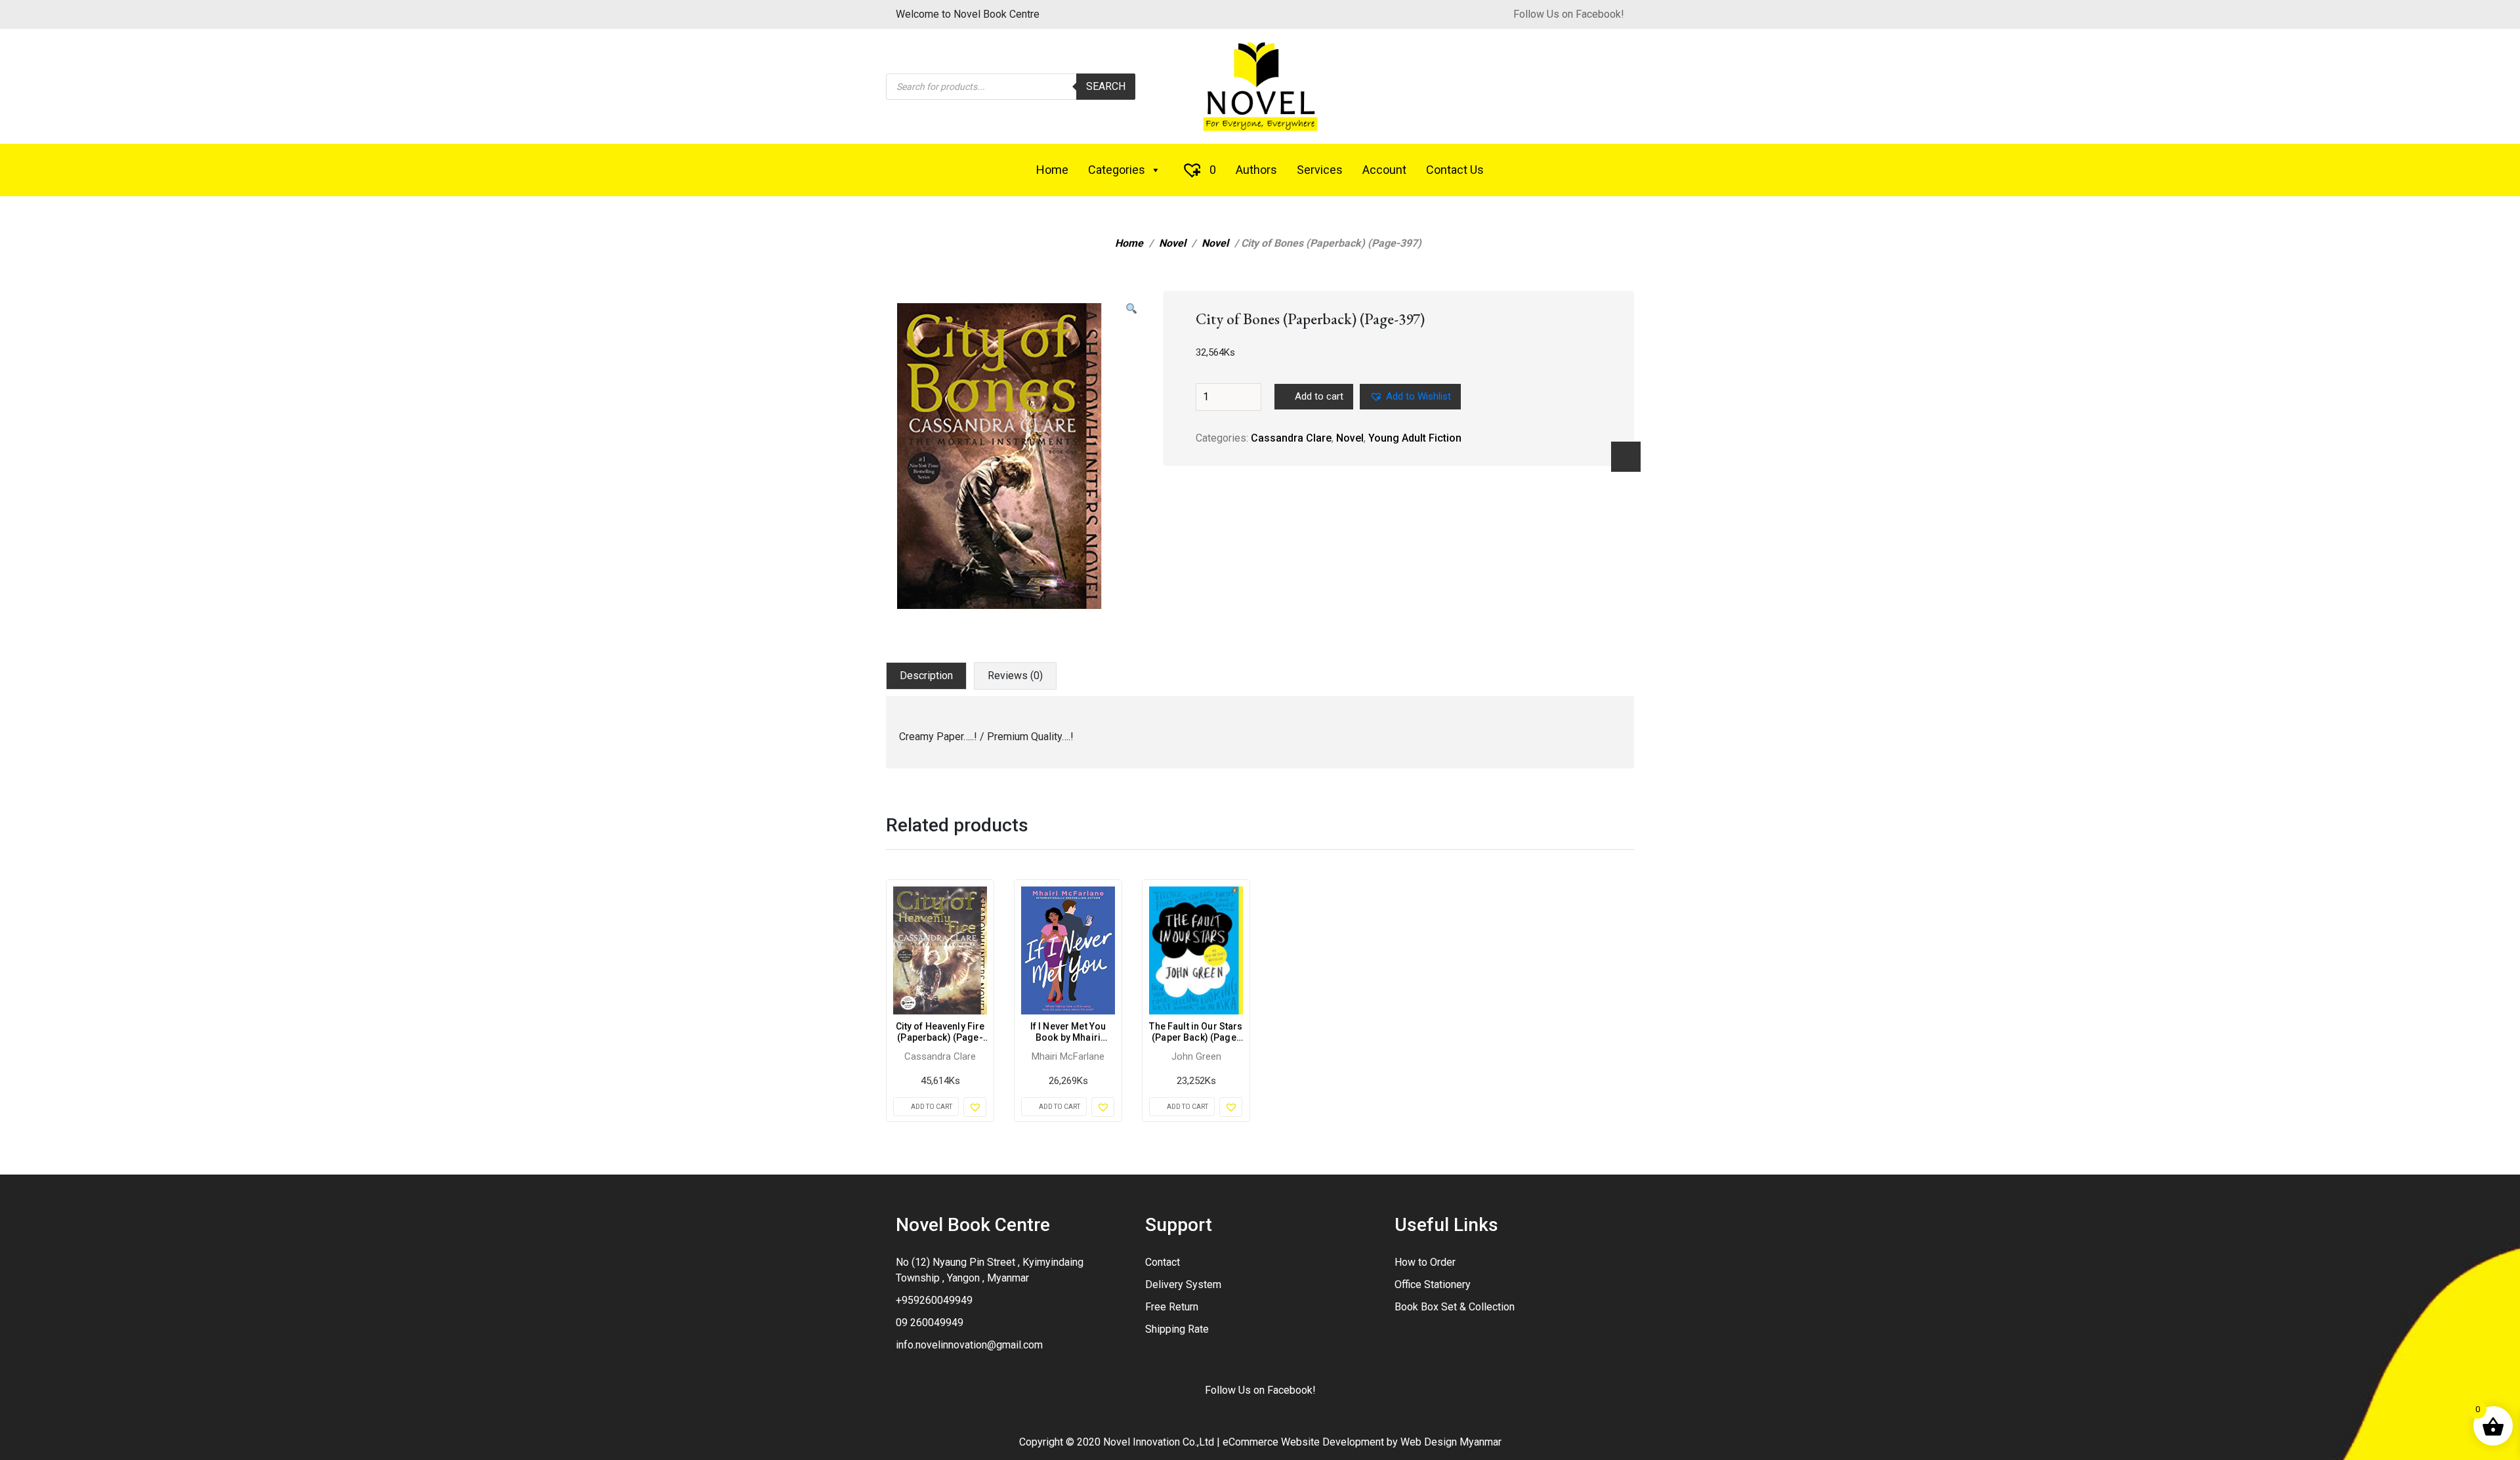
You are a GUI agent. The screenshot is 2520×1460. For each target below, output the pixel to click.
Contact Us (1455, 170)
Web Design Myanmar (1451, 1442)
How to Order (1425, 1262)
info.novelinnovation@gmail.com (969, 1345)
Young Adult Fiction (1415, 438)
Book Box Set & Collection (1455, 1307)
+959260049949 (934, 1300)
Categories (1117, 170)
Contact (1163, 1262)
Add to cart (1319, 396)
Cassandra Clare (1291, 438)
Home (1052, 170)
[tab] (926, 676)
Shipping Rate (1177, 1329)
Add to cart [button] (932, 1107)
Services (1320, 170)
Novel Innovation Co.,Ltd (1159, 1442)
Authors (1256, 170)
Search (1106, 86)
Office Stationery (1433, 1284)
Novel (1172, 243)
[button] (1131, 309)
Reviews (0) (1015, 676)
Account (1384, 170)
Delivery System (1183, 1284)
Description (926, 676)
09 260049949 (930, 1323)
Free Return (1172, 1307)
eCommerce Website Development (1303, 1442)
